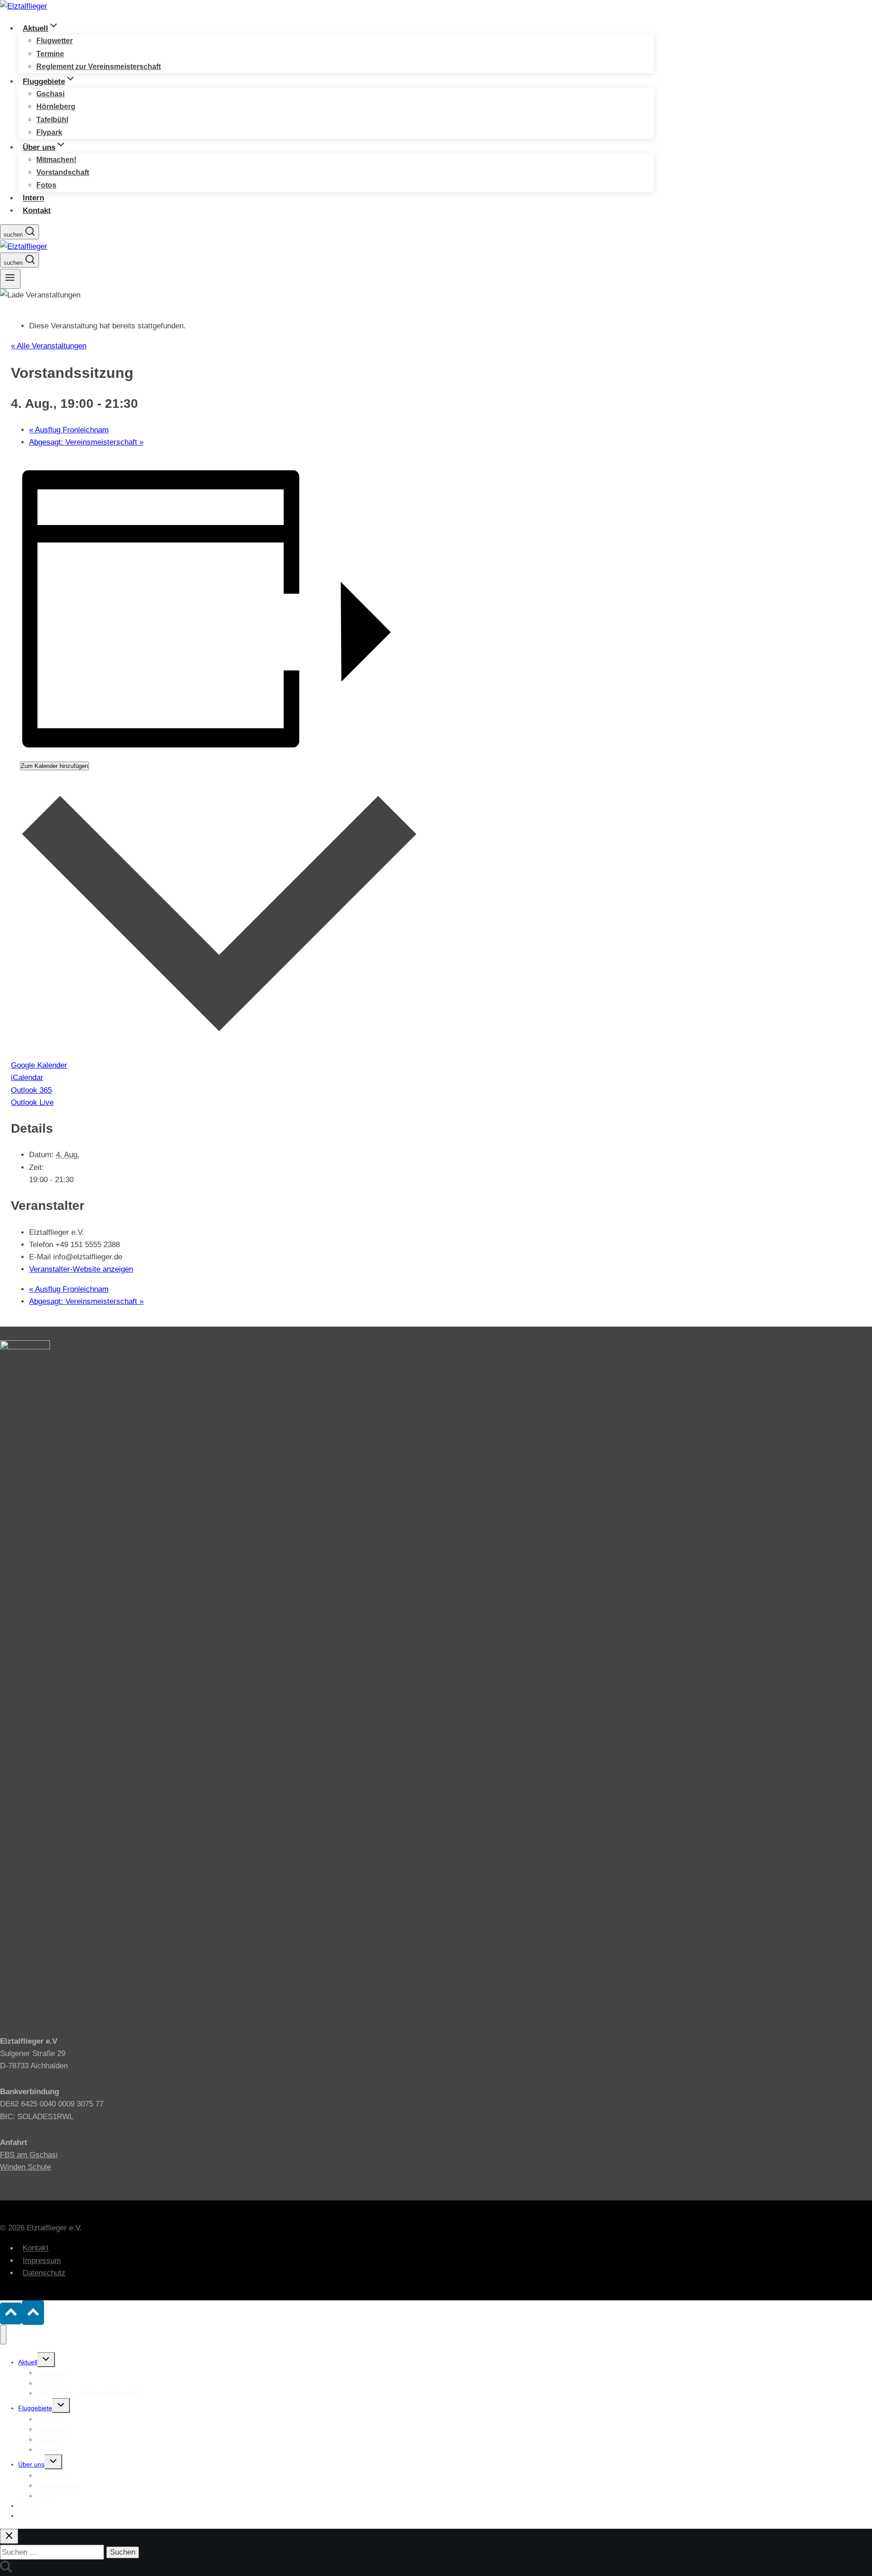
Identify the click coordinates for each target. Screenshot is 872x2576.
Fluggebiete (35, 2408)
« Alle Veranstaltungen (49, 346)
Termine (50, 54)
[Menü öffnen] (10, 279)
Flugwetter (54, 41)
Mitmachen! (56, 160)
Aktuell (28, 2362)
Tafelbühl (52, 120)
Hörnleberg (56, 107)
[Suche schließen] (9, 2536)
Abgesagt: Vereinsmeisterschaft (86, 442)
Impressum (42, 2261)
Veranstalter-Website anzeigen (81, 1269)
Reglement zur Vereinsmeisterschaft (99, 67)
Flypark (49, 132)
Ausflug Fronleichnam (69, 430)
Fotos (46, 185)
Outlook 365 (31, 1090)
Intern (33, 198)
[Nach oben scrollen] (11, 2313)
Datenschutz (44, 2273)
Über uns (31, 2464)
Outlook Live (32, 1102)
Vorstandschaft (63, 172)
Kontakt (37, 211)
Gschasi (50, 94)
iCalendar (27, 1077)
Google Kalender (39, 1065)
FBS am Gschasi (29, 2155)
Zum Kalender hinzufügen (54, 766)
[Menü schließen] (3, 2334)
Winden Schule (25, 2167)
